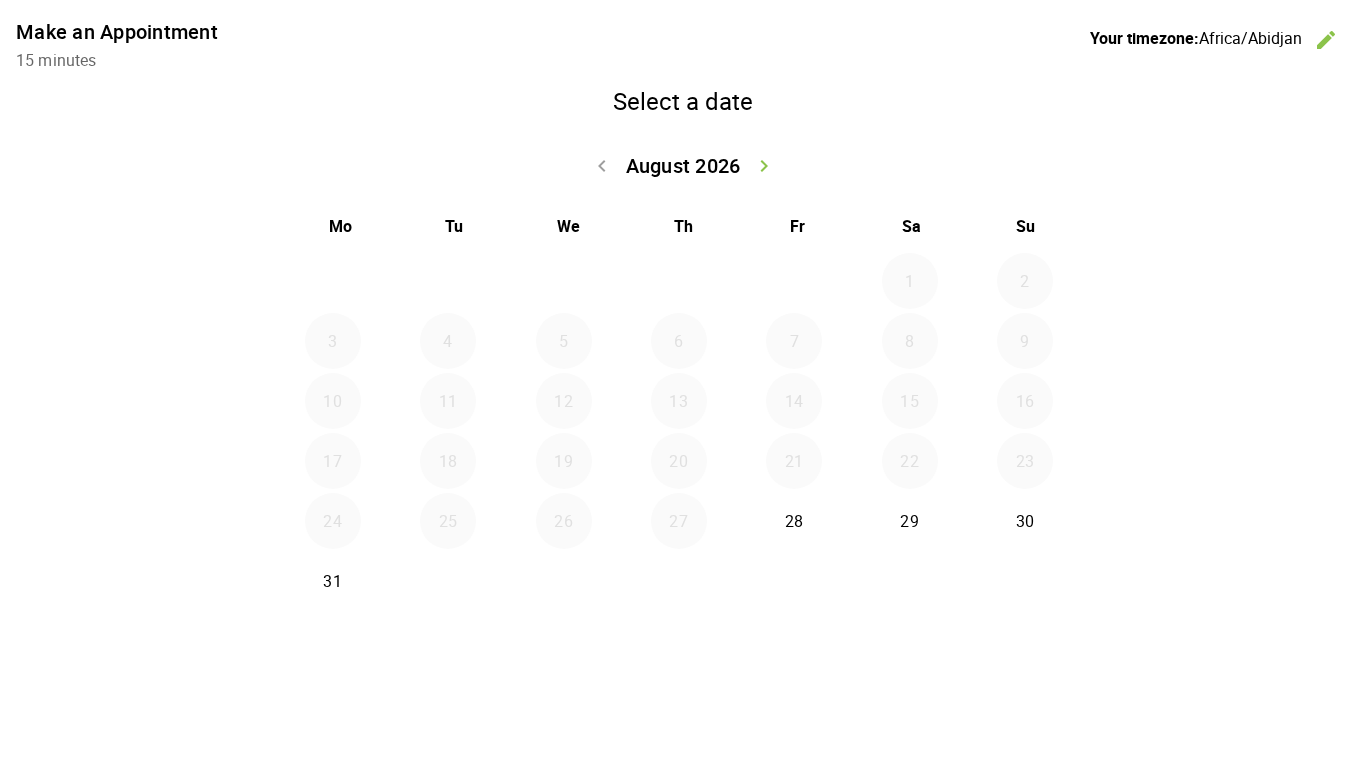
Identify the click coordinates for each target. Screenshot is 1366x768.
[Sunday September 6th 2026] (1025, 581)
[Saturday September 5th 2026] (910, 581)
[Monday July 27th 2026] (333, 281)
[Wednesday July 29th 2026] (564, 281)
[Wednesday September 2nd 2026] (564, 581)
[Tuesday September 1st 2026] (448, 581)
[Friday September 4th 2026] (794, 581)
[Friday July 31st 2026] (794, 281)
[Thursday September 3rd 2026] (679, 581)
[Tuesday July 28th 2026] (448, 281)
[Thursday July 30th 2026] (679, 281)
